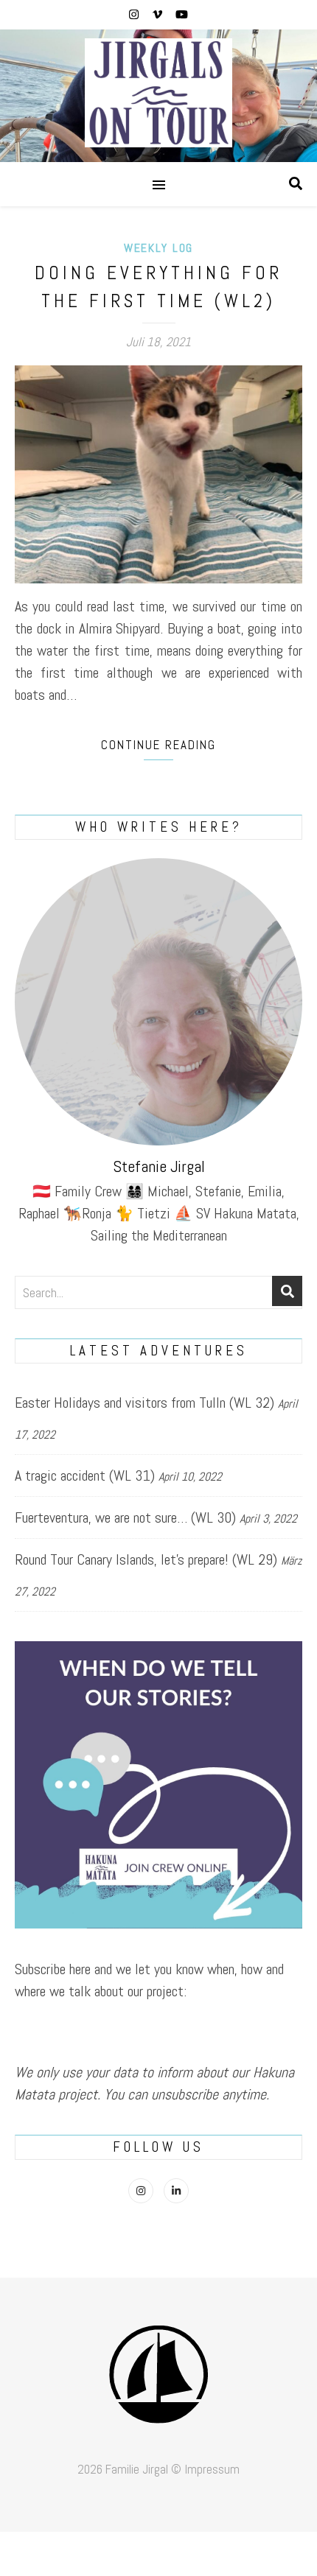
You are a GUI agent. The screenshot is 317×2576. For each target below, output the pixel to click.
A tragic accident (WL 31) (85, 1475)
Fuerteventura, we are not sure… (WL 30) (125, 1517)
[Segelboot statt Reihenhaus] (158, 96)
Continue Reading (158, 745)
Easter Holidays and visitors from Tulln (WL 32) (144, 1403)
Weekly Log (158, 248)
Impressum (212, 2469)
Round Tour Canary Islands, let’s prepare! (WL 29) (146, 1559)
